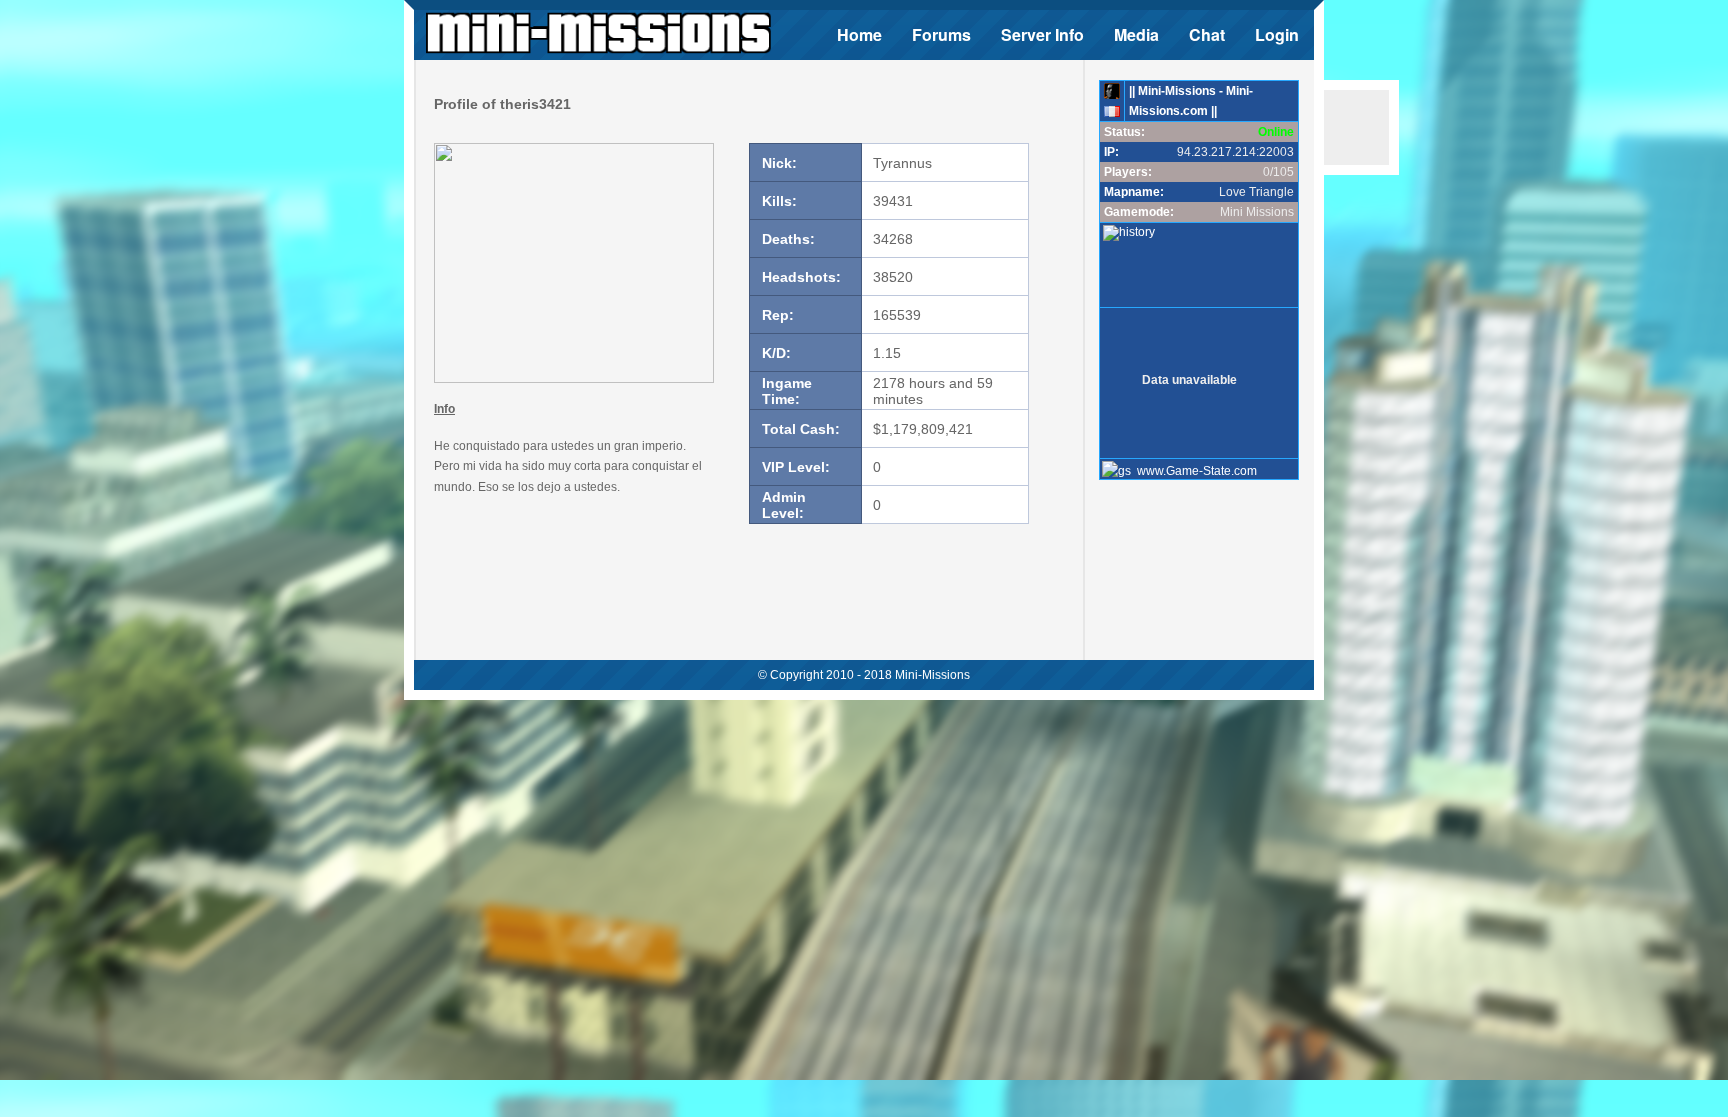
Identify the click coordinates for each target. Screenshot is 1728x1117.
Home (859, 34)
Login (1277, 34)
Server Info (1042, 34)
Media (1136, 34)
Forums (941, 34)
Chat (1207, 34)
